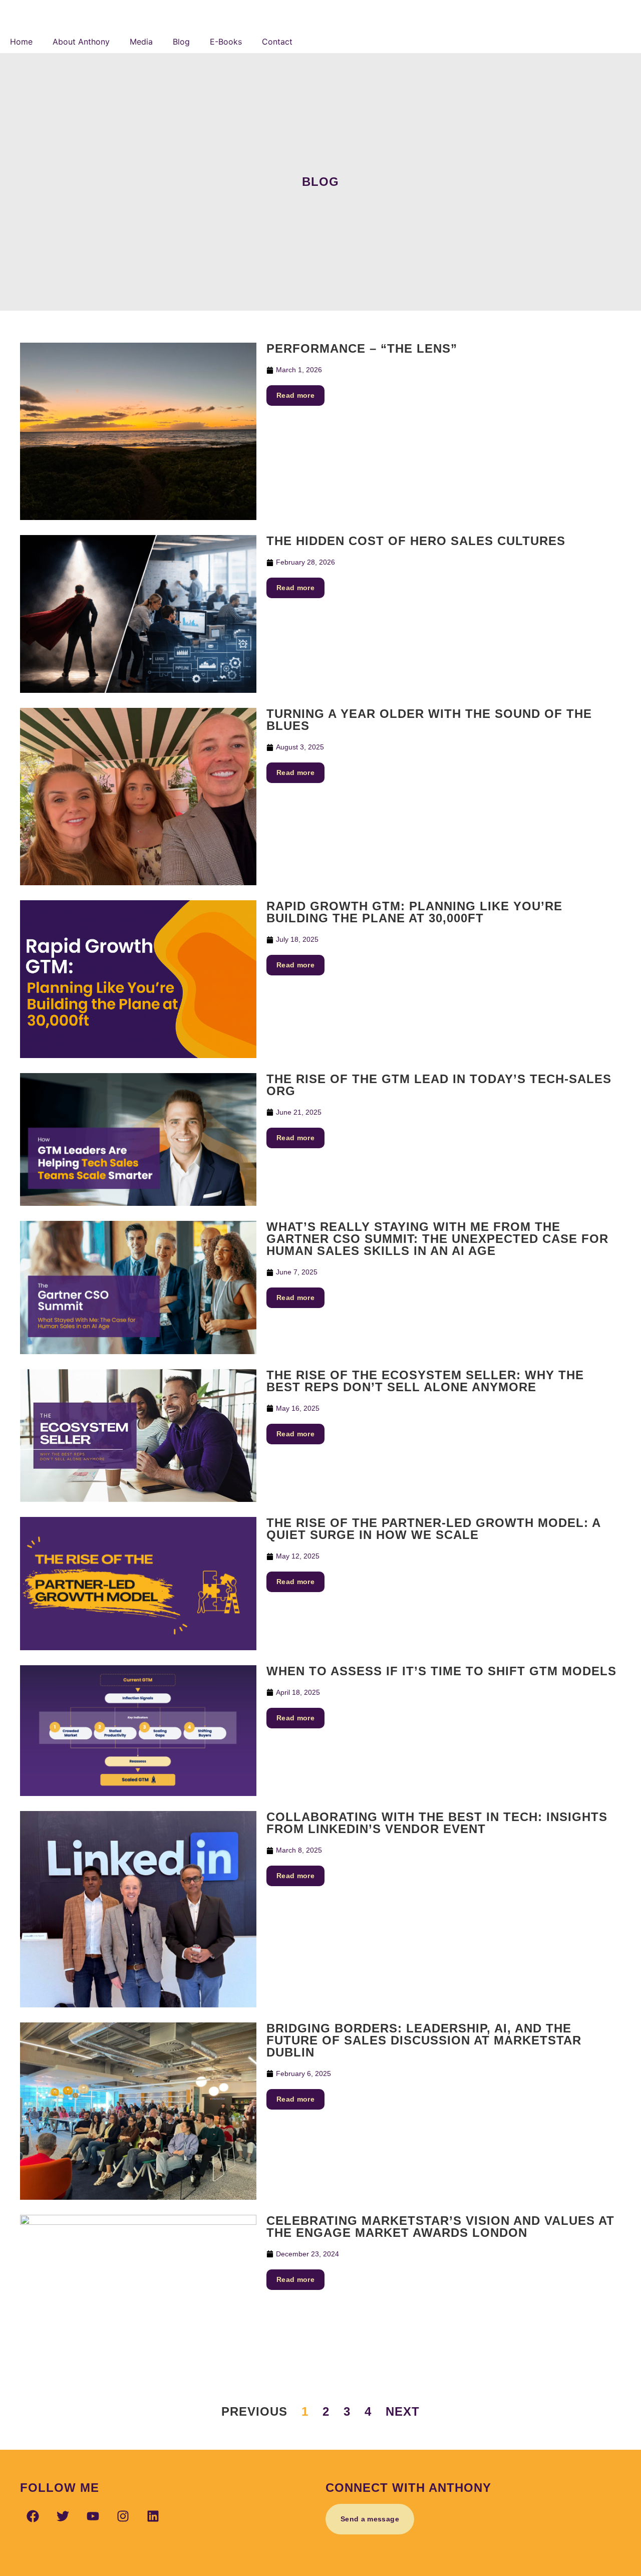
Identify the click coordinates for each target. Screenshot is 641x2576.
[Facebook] (33, 2516)
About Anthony (81, 42)
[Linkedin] (153, 2516)
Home (21, 42)
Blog (181, 42)
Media (141, 42)
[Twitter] (63, 2516)
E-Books (226, 42)
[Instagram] (123, 2516)
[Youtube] (93, 2516)
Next (403, 2411)
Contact (277, 42)
